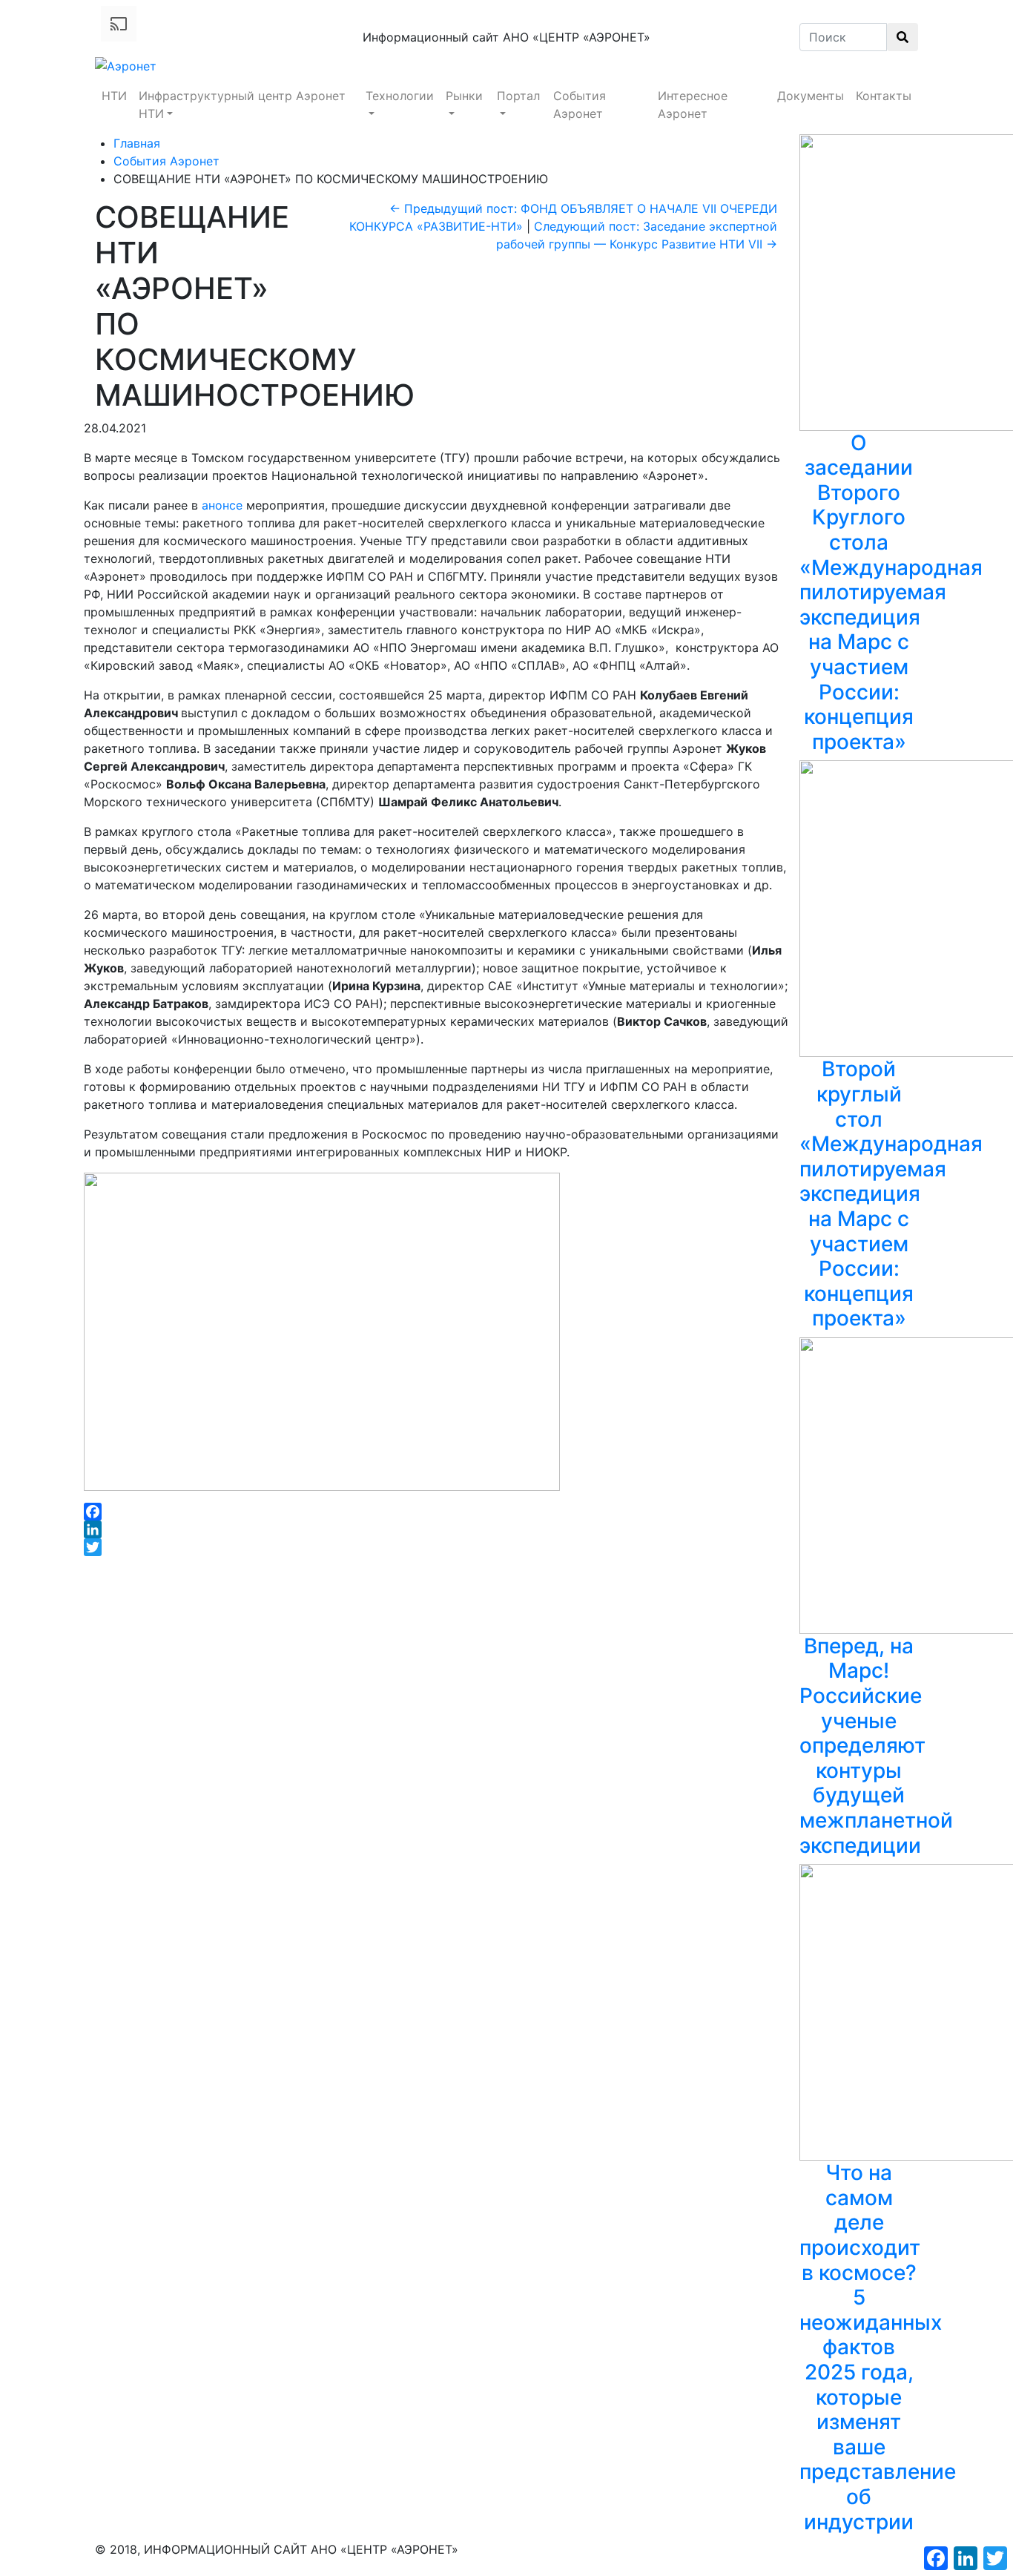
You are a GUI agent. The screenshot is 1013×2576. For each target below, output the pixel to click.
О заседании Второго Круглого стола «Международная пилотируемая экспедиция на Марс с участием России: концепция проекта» (891, 592)
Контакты (884, 96)
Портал (518, 96)
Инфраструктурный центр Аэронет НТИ (242, 105)
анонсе (222, 505)
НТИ (114, 96)
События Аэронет (580, 105)
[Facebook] (436, 1512)
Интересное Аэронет (693, 105)
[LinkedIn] (436, 1529)
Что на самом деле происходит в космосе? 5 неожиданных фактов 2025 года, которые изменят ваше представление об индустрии (878, 2347)
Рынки (464, 96)
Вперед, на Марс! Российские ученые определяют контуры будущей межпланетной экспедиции (876, 1746)
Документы (811, 96)
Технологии (400, 96)
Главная (137, 143)
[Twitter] (436, 1547)
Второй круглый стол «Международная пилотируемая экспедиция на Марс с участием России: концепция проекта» (891, 1193)
